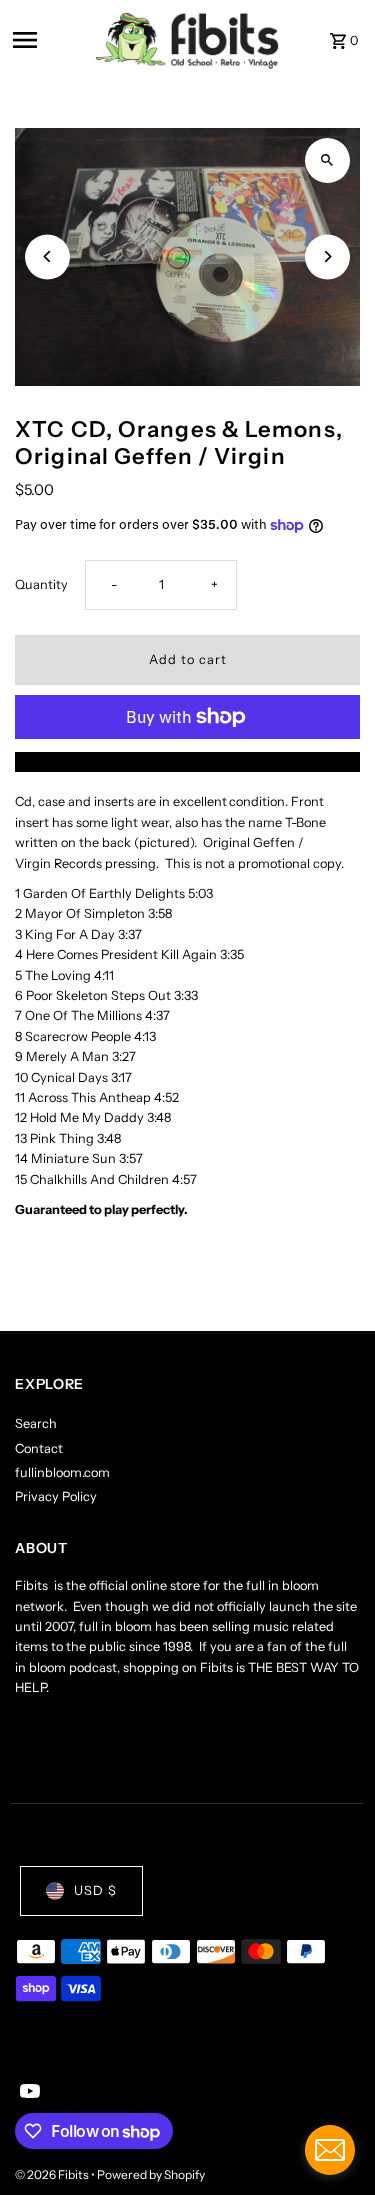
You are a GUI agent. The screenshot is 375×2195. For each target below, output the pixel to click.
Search (36, 1423)
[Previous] (47, 256)
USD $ (95, 1890)
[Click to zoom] (327, 160)
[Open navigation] (47, 40)
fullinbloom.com (62, 1472)
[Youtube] (27, 2093)
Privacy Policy (56, 1496)
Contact (39, 1448)
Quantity (41, 584)
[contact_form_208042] (330, 2150)
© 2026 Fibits (53, 2174)
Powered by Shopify (151, 2174)
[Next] (327, 256)
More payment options (187, 761)
